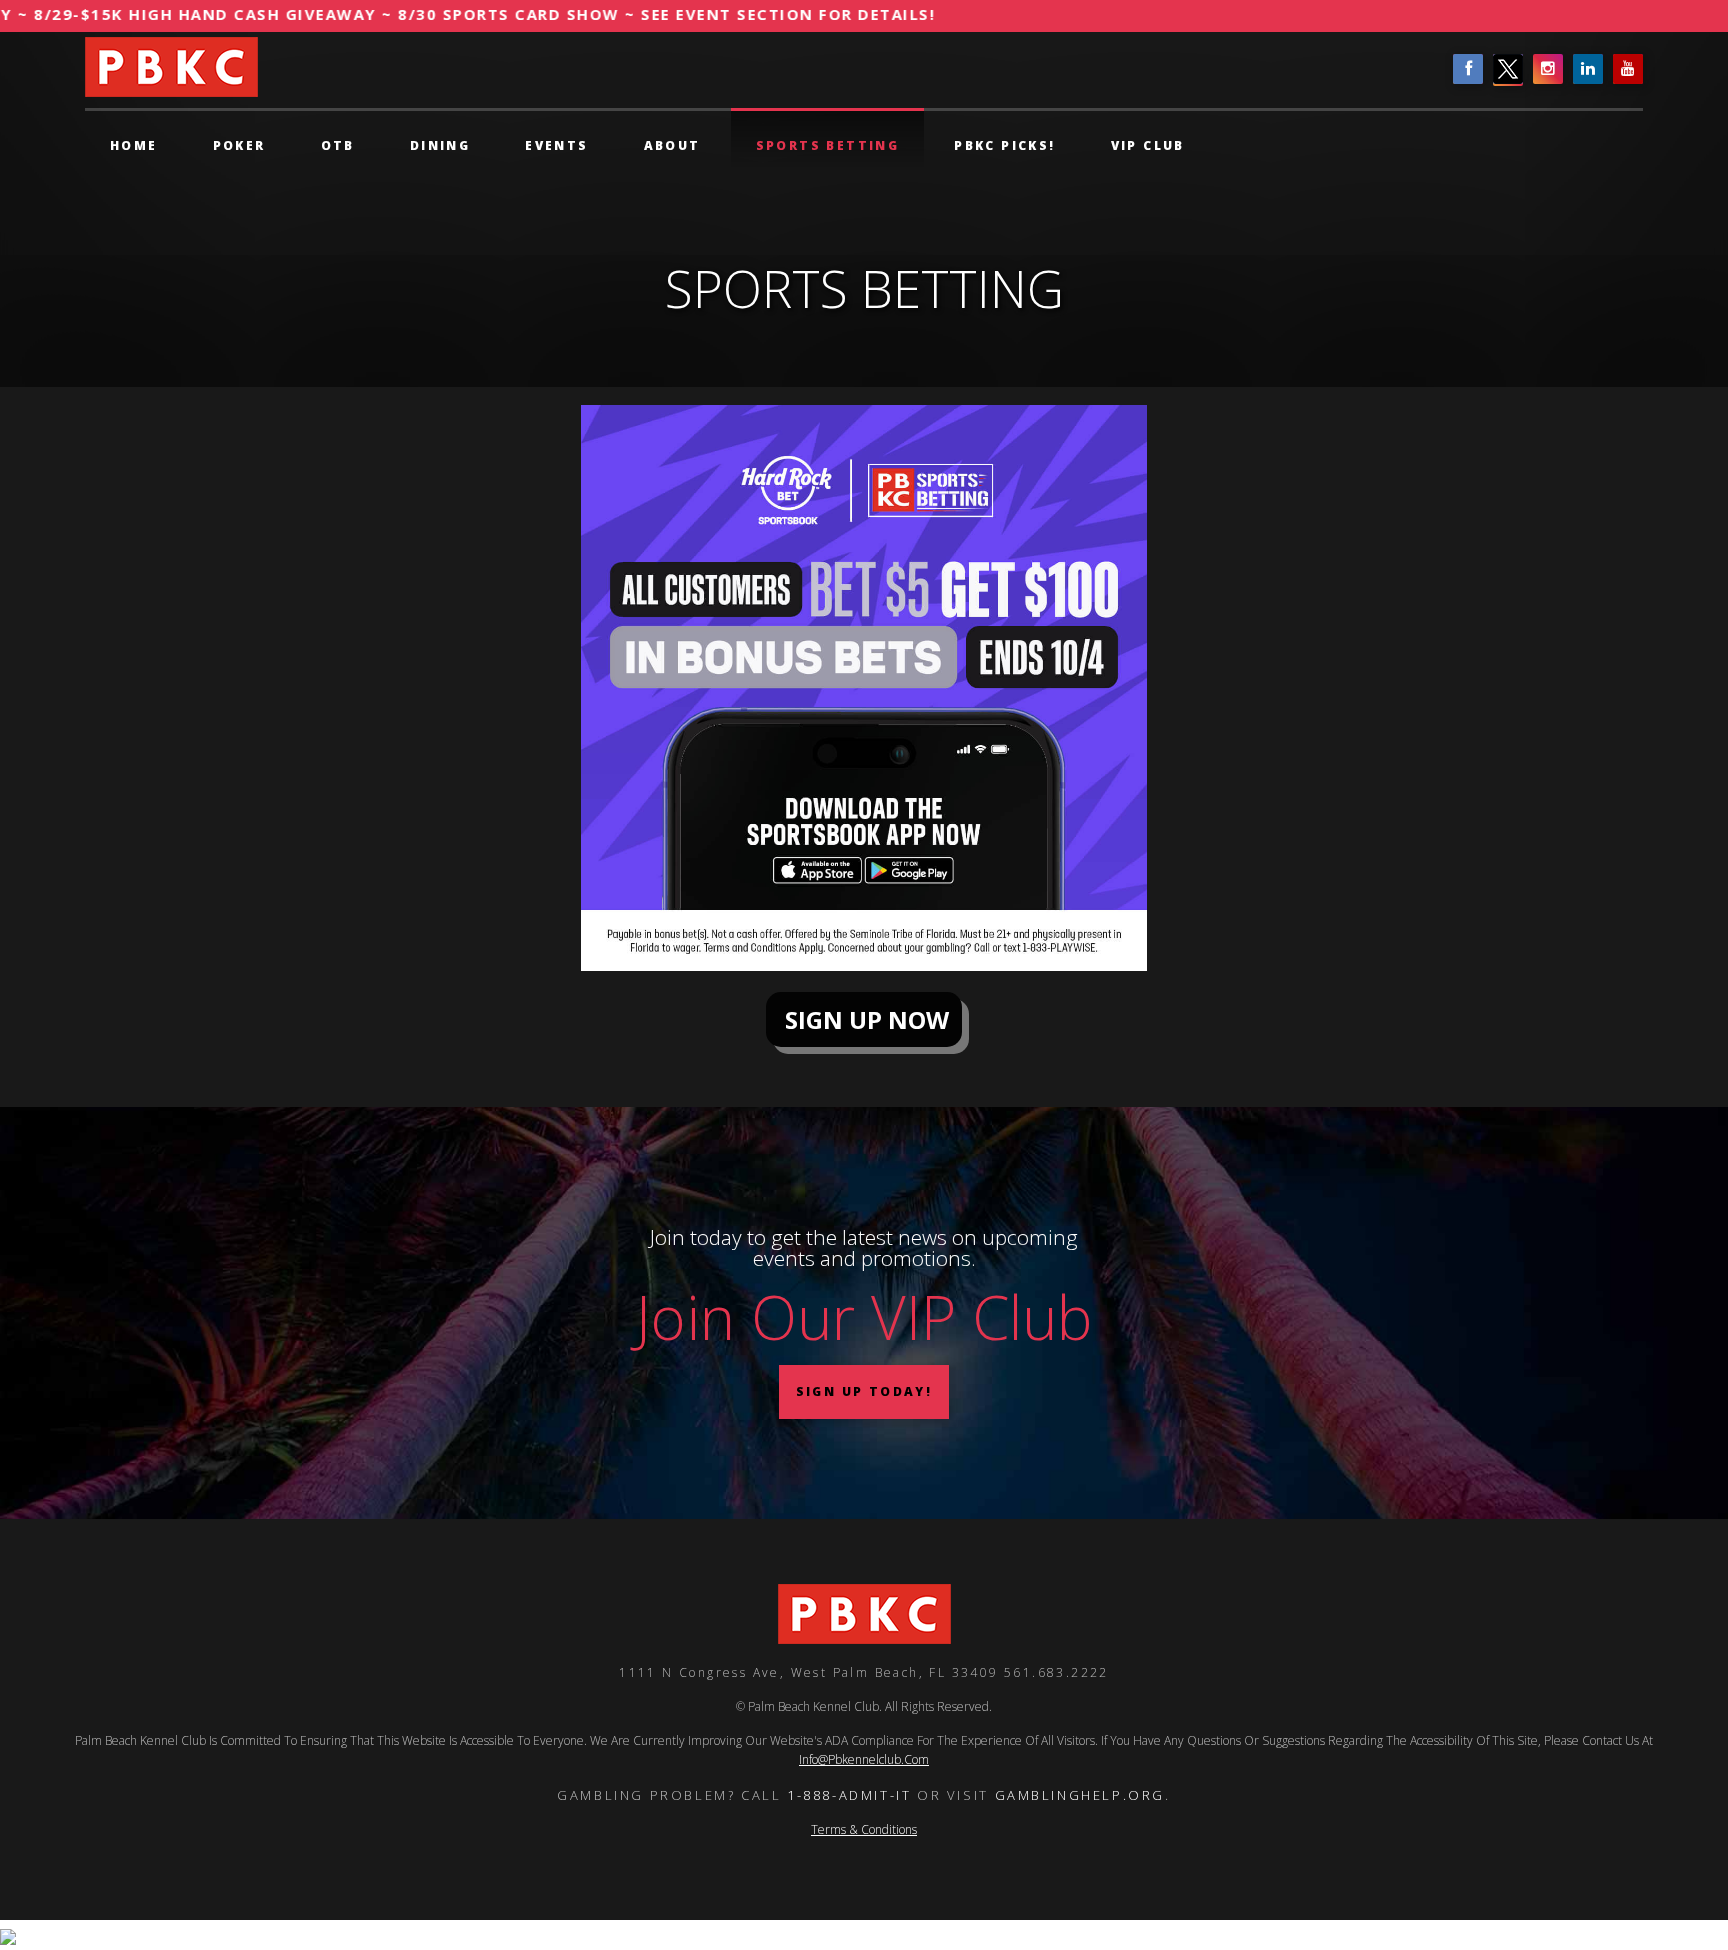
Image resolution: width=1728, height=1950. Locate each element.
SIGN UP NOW (864, 1019)
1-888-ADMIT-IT (849, 1795)
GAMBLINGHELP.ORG (1080, 1795)
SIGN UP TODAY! (864, 1391)
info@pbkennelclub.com (864, 1759)
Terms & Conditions (864, 1829)
